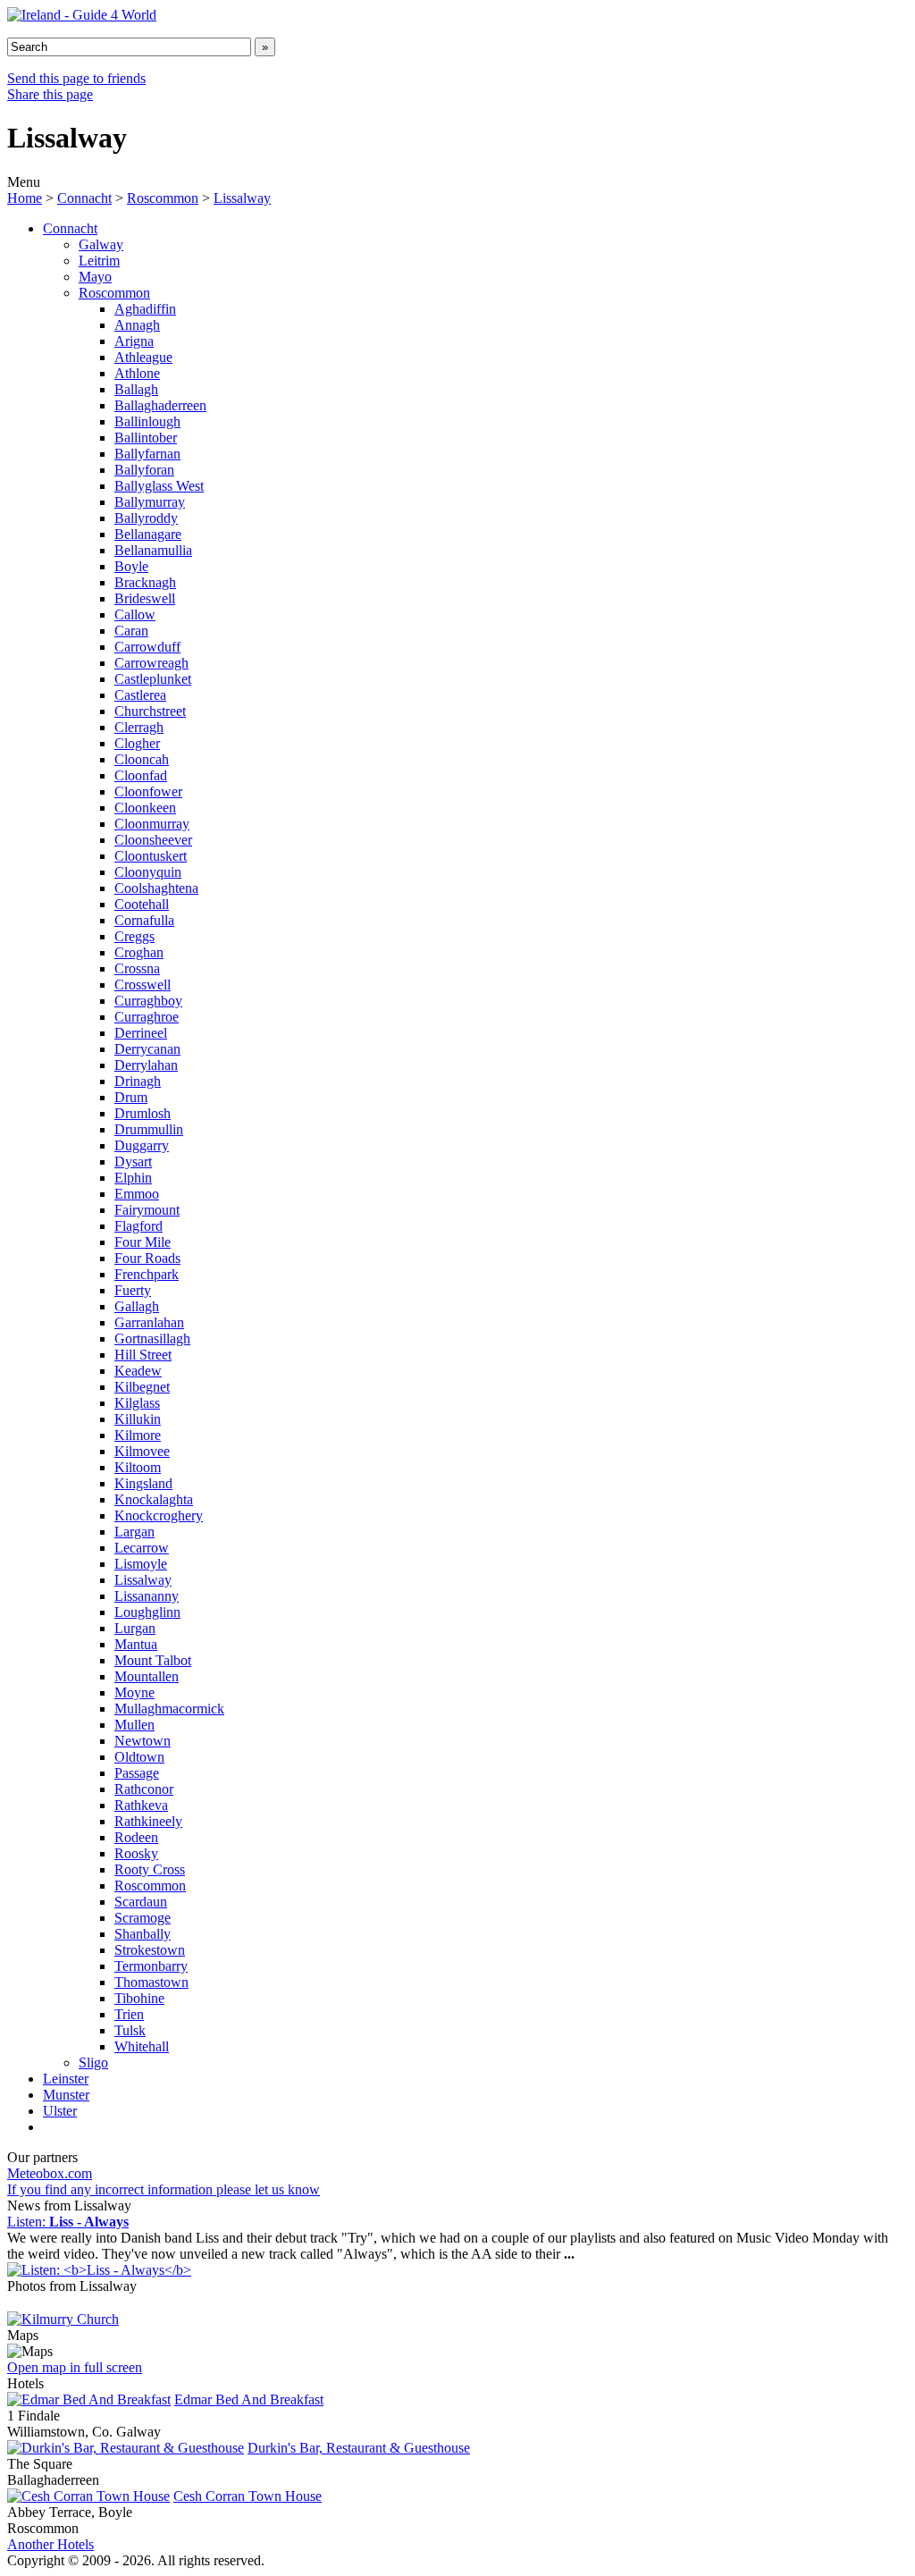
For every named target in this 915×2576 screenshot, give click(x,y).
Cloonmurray (152, 824)
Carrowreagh (151, 663)
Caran (131, 631)
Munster (66, 2095)
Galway (101, 244)
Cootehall (142, 904)
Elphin (133, 1178)
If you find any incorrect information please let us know (164, 2189)
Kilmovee (142, 1451)
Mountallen (147, 1676)
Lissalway (242, 198)
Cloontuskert (151, 856)
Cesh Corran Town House (248, 2496)
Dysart (133, 1162)
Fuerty (133, 1290)
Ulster (60, 2111)
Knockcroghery (159, 1515)
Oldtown (139, 1757)
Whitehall (142, 2046)
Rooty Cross (150, 1869)
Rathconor (144, 1789)
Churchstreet (150, 711)
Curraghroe (147, 1017)
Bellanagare (148, 534)
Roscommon (163, 198)
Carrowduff (147, 647)
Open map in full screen (75, 2367)
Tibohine (139, 1998)
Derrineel (141, 1033)
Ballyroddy (146, 518)
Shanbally (143, 1934)
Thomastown (151, 1982)
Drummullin (149, 1129)
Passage (137, 1773)
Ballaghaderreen (160, 405)
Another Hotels (50, 2544)
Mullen (134, 1725)
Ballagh (136, 389)
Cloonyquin (148, 872)
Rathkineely (148, 1821)
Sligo (93, 2062)
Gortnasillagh (152, 1339)
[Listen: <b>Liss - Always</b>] (99, 2270)
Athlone (137, 373)
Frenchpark (147, 1274)
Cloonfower (148, 791)
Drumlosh (143, 1113)
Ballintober (146, 438)
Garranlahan (149, 1322)
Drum (131, 1097)
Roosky (136, 1853)
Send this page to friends (76, 78)
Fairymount (147, 1210)
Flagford (139, 1226)
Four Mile (143, 1242)
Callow (135, 615)
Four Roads (147, 1258)
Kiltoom (138, 1467)
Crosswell (143, 985)
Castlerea (140, 695)
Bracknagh (145, 582)
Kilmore (138, 1435)
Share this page (50, 94)
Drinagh (138, 1081)
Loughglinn (147, 1612)
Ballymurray (150, 502)
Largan (134, 1532)
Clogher (137, 743)
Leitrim (99, 261)
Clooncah (142, 759)
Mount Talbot (153, 1660)
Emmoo (137, 1194)
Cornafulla (144, 920)
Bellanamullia (153, 550)
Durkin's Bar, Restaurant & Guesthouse (359, 2448)
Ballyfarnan (147, 454)
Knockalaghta (154, 1499)
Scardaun (141, 1902)
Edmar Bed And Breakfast (249, 2399)
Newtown (143, 1741)
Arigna (134, 341)
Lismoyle (141, 1564)
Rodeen (136, 1837)
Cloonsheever (153, 840)
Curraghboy (148, 1001)
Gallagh (137, 1306)
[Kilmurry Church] (63, 2319)
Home (25, 198)
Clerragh (139, 727)
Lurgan (135, 1628)
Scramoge (143, 1918)
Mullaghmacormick (169, 1709)
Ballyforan (144, 470)
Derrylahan (146, 1065)
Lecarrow (142, 1548)
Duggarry (142, 1145)
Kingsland (143, 1483)
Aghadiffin (145, 309)
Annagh (137, 325)
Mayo (95, 277)
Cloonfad (141, 775)
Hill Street (143, 1355)
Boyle (131, 566)
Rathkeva (141, 1805)
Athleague (143, 357)
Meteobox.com (50, 2173)
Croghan (139, 952)
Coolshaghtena (156, 888)
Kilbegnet (142, 1387)
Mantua (136, 1644)
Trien (129, 2014)
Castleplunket (153, 679)
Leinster (66, 2079)
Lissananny (147, 1596)
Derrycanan (147, 1049)
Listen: (68, 2222)
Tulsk (130, 2030)
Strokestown (150, 1950)
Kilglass (137, 1403)
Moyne (134, 1692)
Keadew (138, 1371)
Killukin (138, 1419)
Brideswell (145, 598)
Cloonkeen (145, 808)
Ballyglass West (159, 486)
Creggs (134, 936)
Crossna (137, 968)
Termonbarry (151, 1966)
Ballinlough (147, 421)
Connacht (84, 198)
